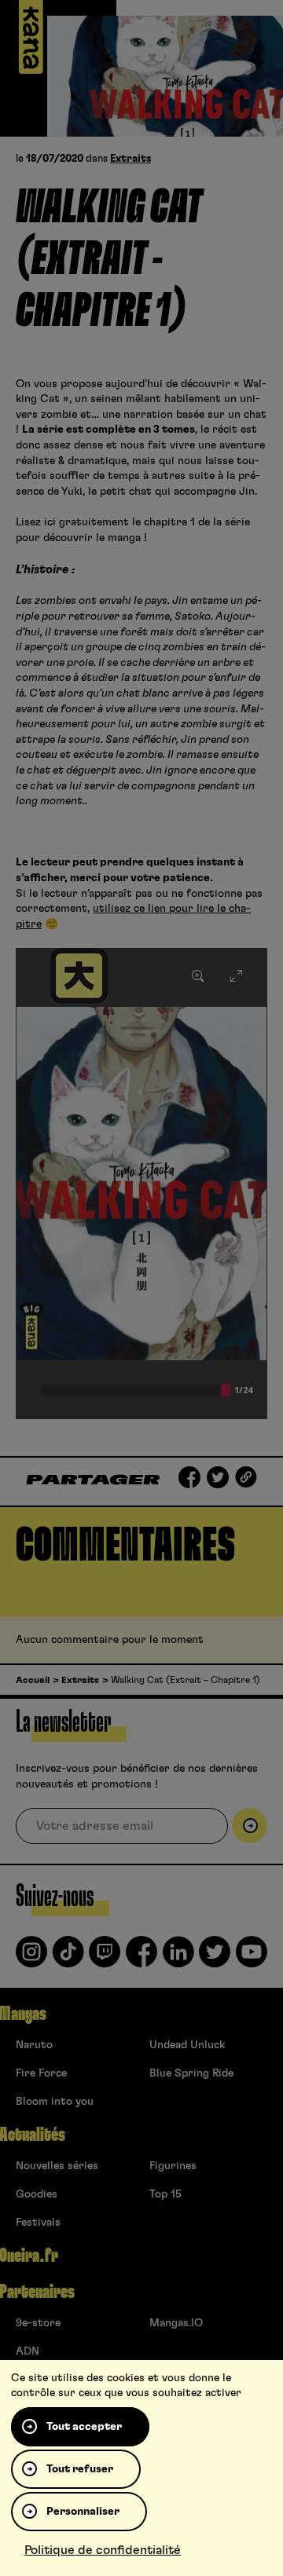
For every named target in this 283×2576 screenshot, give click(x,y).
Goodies (37, 2194)
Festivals (38, 2223)
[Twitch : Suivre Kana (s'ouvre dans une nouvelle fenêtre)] (105, 1958)
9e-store (38, 2323)
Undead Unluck (187, 2045)
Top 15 (165, 2194)
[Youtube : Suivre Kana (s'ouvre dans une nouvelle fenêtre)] (252, 1958)
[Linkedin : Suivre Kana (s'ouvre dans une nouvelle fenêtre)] (178, 1958)
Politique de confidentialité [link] (103, 2550)
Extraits (130, 159)
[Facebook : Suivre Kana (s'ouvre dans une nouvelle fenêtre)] (141, 1958)
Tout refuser (80, 2469)
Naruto (34, 2045)
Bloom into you (55, 2102)
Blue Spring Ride (191, 2073)
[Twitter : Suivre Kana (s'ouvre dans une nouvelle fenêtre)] (215, 1958)
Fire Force (41, 2073)
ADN (28, 2351)
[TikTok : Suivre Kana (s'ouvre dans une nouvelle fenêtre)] (68, 1958)
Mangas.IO (176, 2323)
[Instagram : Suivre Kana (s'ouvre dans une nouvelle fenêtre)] (31, 1958)
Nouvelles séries (57, 2166)
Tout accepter (84, 2427)
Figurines (173, 2166)
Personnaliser (83, 2512)
